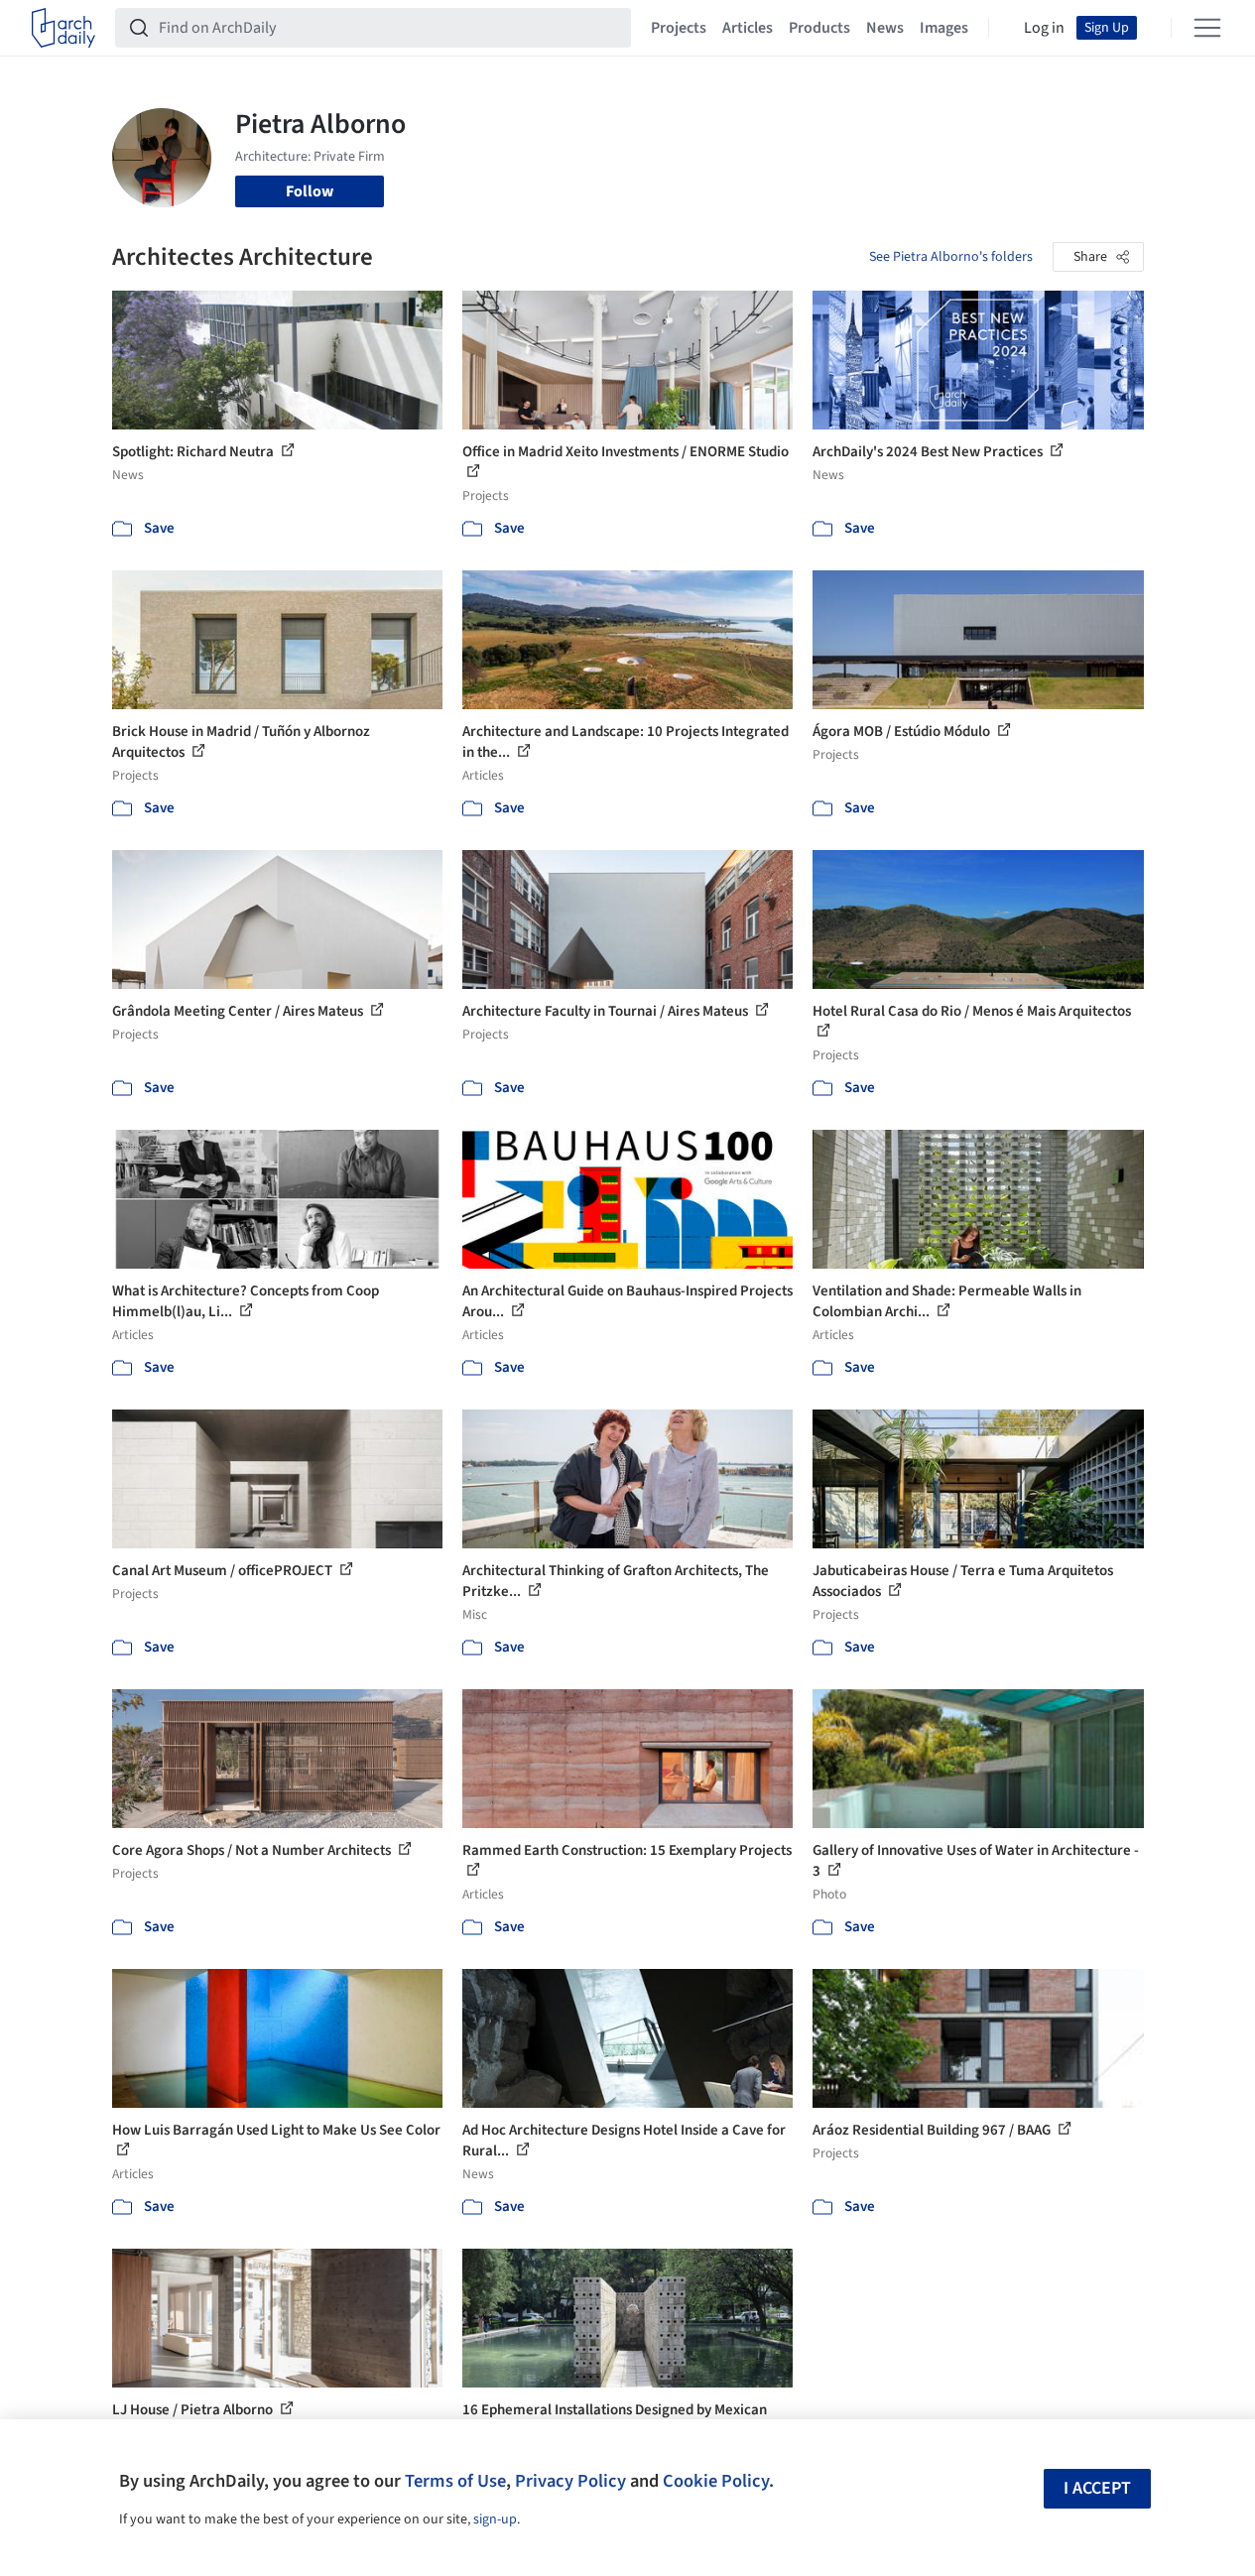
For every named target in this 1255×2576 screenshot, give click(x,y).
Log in (1044, 28)
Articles (748, 28)
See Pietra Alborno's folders (951, 257)
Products (819, 28)
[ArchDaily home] (63, 28)
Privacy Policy (570, 2481)
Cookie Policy (716, 2481)
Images (944, 28)
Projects (679, 28)
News (885, 28)
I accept (1097, 2488)
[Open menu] (1207, 28)
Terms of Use (455, 2481)
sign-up (495, 2519)
